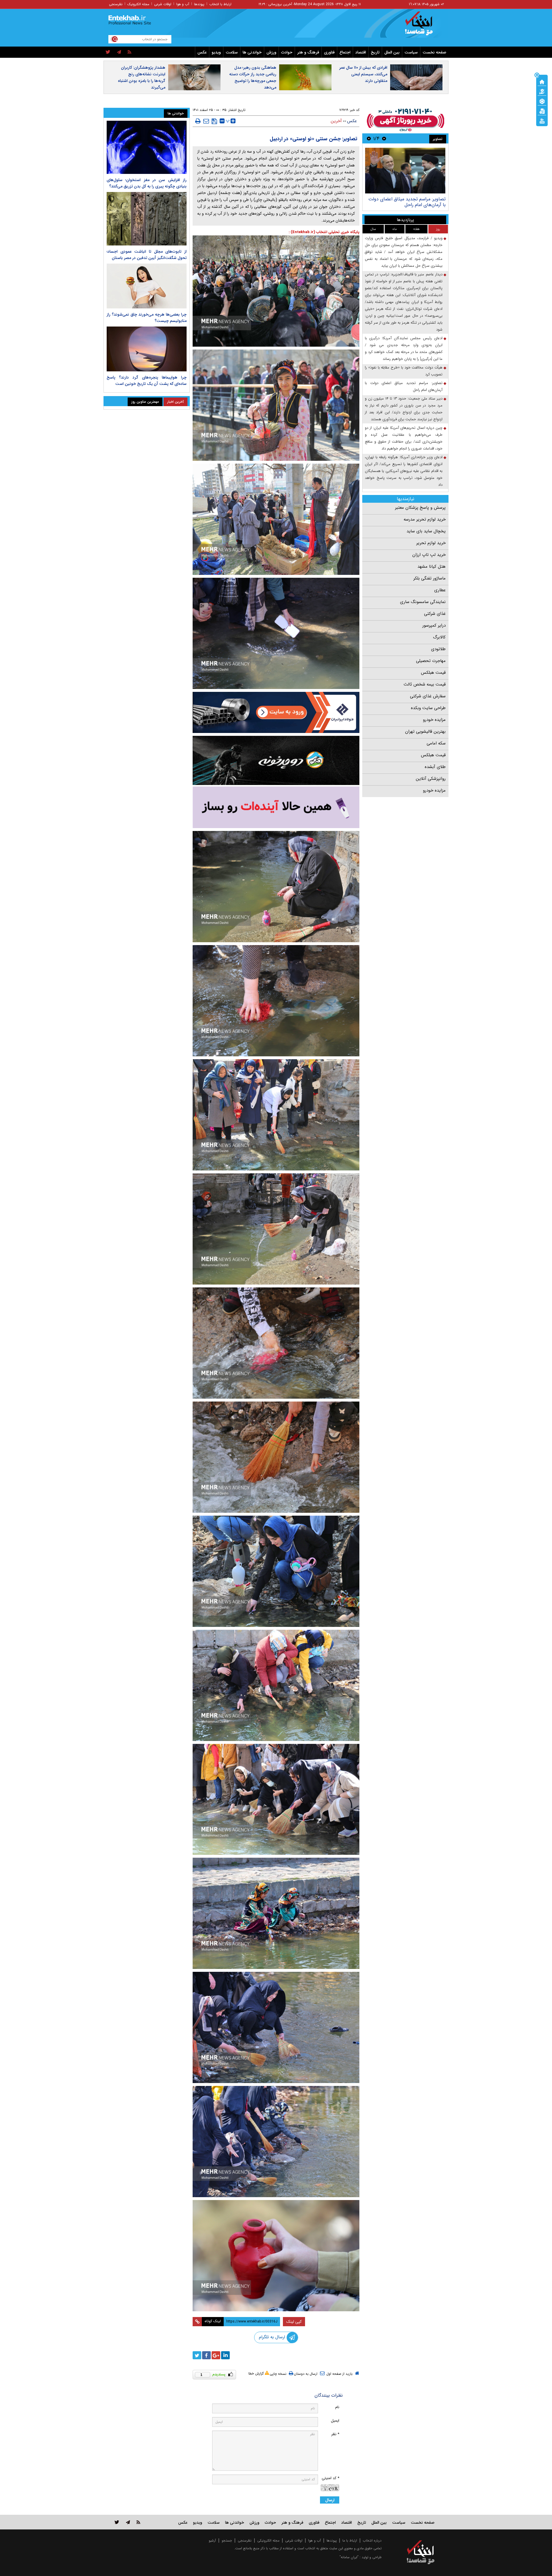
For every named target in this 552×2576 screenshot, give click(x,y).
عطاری (440, 590)
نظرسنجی (116, 4)
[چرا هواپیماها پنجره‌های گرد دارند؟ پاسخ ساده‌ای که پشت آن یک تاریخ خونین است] (147, 349)
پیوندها (199, 4)
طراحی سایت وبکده (428, 708)
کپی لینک (294, 2322)
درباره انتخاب (372, 2541)
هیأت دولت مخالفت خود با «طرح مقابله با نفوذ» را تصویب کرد (404, 371)
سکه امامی (436, 743)
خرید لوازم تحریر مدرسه (425, 519)
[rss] (130, 52)
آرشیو (212, 2541)
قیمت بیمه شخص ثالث (425, 684)
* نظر (335, 2434)
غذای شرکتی (435, 614)
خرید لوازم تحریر (431, 543)
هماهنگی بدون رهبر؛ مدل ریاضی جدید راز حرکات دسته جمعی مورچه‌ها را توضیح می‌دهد (253, 77)
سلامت (232, 52)
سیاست (411, 52)
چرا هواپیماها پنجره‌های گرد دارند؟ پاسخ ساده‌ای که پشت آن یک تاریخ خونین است (147, 381)
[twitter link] (117, 2522)
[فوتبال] (542, 101)
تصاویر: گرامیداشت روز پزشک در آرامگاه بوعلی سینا (408, 202)
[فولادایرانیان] (276, 712)
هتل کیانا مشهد (432, 567)
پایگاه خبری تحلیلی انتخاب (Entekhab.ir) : (324, 232)
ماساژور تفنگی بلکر (430, 578)
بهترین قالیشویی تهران (425, 732)
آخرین (336, 121)
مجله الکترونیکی (268, 2541)
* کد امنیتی (330, 2478)
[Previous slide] (384, 138)
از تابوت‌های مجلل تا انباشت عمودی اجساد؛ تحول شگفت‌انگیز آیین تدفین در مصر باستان (147, 255)
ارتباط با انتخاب (220, 4)
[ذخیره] (214, 121)
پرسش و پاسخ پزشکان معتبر (420, 508)
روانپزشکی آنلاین (431, 779)
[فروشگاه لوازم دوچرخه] (276, 760)
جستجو (227, 2541)
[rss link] (138, 2522)
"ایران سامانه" (349, 2557)
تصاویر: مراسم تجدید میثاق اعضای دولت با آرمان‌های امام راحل (404, 386)
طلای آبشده (435, 767)
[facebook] (206, 2355)
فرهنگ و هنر (308, 52)
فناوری (329, 52)
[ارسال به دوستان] (206, 121)
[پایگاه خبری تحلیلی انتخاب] (423, 26)
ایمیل (335, 2421)
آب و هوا (183, 4)
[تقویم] (542, 111)
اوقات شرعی (163, 4)
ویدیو (216, 52)
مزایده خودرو (434, 720)
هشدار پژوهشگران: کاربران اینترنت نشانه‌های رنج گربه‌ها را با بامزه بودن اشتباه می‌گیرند (142, 77)
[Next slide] (369, 138)
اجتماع (345, 52)
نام (337, 2407)
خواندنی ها (252, 52)
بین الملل (392, 52)
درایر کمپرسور (434, 625)
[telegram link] (128, 2522)
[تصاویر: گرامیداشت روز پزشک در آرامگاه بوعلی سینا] (405, 171)
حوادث (287, 52)
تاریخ (375, 52)
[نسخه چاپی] (198, 121)
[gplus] (216, 2355)
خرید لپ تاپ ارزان (429, 555)
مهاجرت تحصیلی (431, 661)
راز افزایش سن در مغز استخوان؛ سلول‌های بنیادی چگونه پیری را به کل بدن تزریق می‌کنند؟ (147, 183)
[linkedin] (225, 2355)
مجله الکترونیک (138, 4)
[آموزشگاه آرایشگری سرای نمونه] (276, 807)
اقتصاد (361, 52)
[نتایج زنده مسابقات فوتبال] (542, 120)
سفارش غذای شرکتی (428, 696)
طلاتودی (438, 649)
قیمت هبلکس (433, 673)
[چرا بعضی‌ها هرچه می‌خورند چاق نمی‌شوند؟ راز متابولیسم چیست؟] (147, 286)
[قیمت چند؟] (542, 91)
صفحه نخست (434, 52)
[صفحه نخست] (542, 81)
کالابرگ (439, 637)
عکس (202, 52)
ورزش (271, 52)
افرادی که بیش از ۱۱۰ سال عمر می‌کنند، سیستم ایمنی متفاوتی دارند (363, 74)
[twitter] (108, 52)
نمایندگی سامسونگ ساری (423, 602)
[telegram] (119, 52)
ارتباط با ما (350, 2541)
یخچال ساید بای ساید (426, 531)
